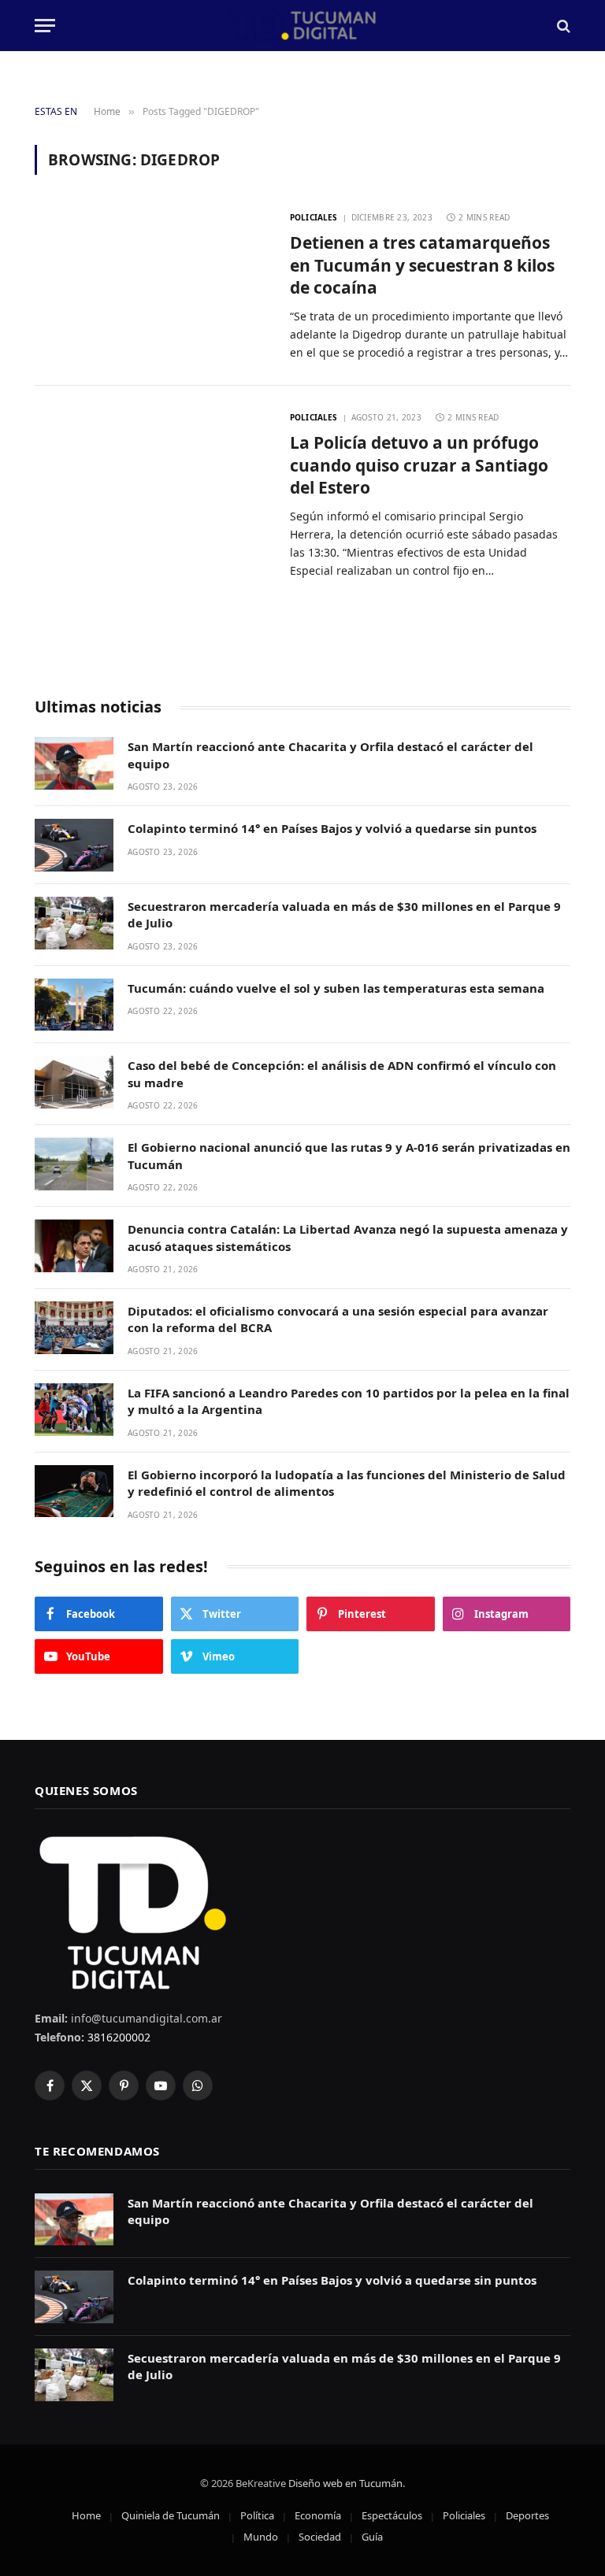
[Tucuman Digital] (303, 26)
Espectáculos (392, 2515)
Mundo (261, 2537)
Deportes (527, 2515)
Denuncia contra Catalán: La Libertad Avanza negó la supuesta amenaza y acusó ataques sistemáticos (348, 1237)
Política (257, 2515)
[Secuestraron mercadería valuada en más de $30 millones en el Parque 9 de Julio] (74, 923)
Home (86, 2515)
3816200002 (117, 2037)
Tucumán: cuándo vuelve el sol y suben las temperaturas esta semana (336, 988)
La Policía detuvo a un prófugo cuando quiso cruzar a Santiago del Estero (419, 465)
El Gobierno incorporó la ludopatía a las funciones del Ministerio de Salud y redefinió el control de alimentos (347, 1483)
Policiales (314, 217)
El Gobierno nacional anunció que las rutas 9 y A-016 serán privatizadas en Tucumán (349, 1155)
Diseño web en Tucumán (345, 2483)
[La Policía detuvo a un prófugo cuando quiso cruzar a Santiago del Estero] (152, 481)
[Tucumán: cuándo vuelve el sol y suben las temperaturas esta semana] (74, 1005)
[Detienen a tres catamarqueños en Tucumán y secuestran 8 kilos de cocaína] (152, 281)
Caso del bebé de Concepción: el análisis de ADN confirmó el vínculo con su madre (342, 1073)
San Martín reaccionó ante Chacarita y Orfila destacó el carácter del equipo (330, 755)
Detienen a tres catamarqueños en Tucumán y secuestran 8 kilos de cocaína (422, 265)
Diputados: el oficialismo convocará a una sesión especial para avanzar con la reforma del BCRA (338, 1319)
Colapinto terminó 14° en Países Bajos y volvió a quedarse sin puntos (332, 828)
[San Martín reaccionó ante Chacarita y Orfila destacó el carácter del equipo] (74, 763)
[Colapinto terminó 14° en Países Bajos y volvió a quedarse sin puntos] (74, 845)
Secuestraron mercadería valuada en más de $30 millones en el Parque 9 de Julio (344, 914)
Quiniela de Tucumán (171, 2515)
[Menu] (45, 26)
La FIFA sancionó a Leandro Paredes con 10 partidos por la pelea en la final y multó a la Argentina (349, 1401)
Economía (318, 2515)
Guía (372, 2537)
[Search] (562, 26)
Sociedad (320, 2537)
